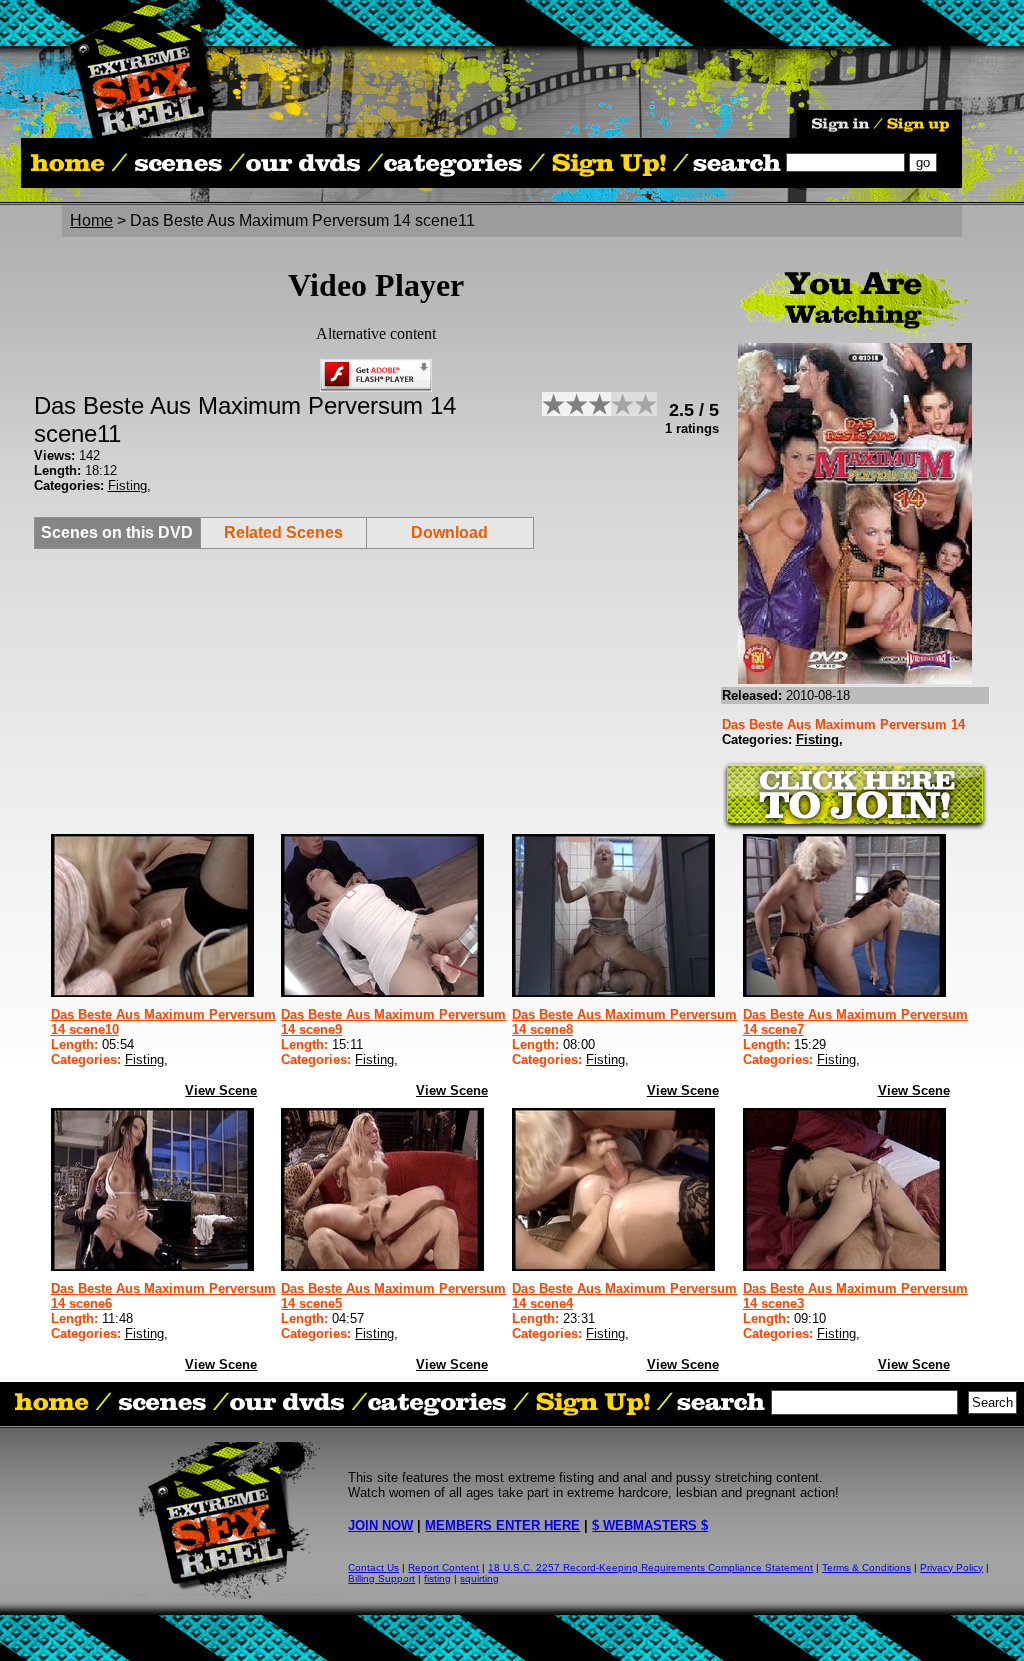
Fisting (127, 485)
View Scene (221, 1090)
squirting (479, 1578)
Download (449, 532)
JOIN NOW (380, 1525)
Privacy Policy (951, 1567)
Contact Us (373, 1567)
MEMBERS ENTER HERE (502, 1525)
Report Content (443, 1567)
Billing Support (381, 1578)
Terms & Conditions (866, 1567)
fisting (437, 1578)
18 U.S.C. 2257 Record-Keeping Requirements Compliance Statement (650, 1567)
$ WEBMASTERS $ (650, 1525)
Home (91, 220)
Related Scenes (283, 532)
